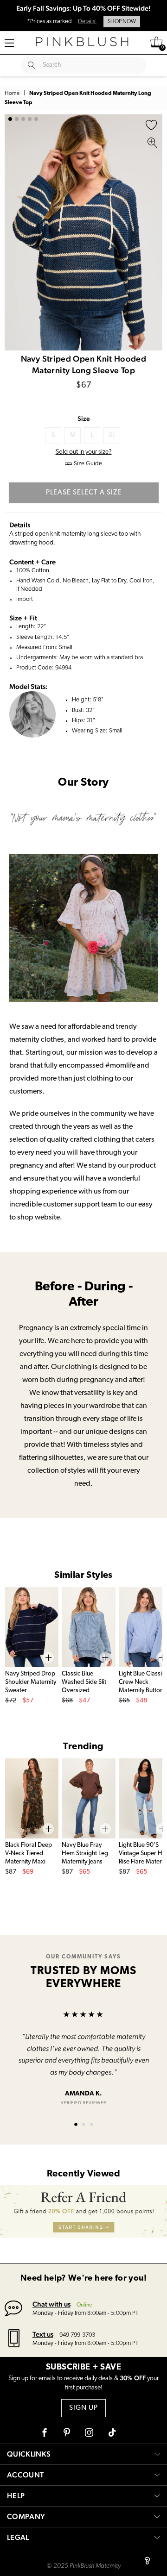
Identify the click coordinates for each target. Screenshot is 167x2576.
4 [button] (30, 119)
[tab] (76, 2124)
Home (12, 94)
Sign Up (83, 2408)
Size (84, 419)
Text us (43, 2334)
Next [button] (153, 232)
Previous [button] (14, 232)
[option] (83, 232)
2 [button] (17, 119)
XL (112, 435)
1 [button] (10, 119)
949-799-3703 (77, 2335)
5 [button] (36, 119)
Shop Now (122, 22)
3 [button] (23, 119)
